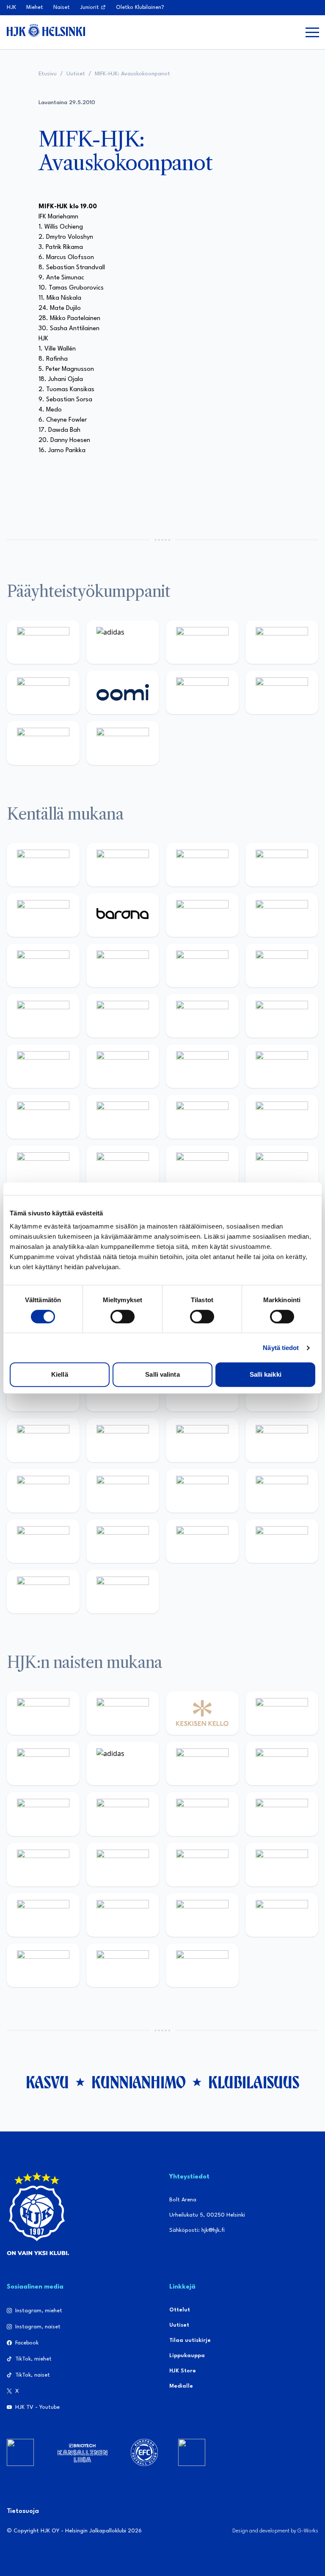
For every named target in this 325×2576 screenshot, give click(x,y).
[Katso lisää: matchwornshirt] (282, 1491)
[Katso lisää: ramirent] (202, 1066)
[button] (312, 32)
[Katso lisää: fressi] (123, 1814)
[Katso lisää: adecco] (202, 915)
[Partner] (20, 2452)
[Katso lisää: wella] (202, 1814)
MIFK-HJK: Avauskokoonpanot (132, 74)
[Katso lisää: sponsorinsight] (123, 1592)
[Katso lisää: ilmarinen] (202, 1016)
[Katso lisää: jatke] (123, 965)
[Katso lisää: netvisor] (123, 1167)
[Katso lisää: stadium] (43, 743)
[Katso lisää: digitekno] (43, 965)
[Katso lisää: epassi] (282, 1814)
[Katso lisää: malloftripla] (123, 1066)
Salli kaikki (266, 1374)
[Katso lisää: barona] (123, 915)
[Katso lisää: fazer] (43, 1117)
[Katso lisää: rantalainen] (123, 1713)
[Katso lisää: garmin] (282, 1440)
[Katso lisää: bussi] (282, 1016)
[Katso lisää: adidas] (123, 642)
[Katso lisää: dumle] (123, 1117)
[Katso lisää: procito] (282, 1541)
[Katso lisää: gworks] (202, 1491)
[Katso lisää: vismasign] (202, 1167)
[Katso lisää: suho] (202, 1541)
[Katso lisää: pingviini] (202, 865)
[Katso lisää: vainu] (202, 1763)
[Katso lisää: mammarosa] (43, 1592)
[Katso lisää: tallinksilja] (282, 692)
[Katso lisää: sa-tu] (123, 1440)
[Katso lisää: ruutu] (43, 692)
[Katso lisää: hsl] (282, 1066)
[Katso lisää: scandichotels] (202, 1965)
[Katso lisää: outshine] (202, 1440)
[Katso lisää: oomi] (123, 692)
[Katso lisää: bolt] (202, 692)
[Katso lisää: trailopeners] (282, 865)
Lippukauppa (187, 2356)
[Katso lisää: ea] (43, 1167)
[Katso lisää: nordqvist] (43, 915)
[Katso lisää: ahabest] (43, 1541)
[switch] (123, 1317)
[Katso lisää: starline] (123, 1016)
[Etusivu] (46, 30)
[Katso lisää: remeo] (282, 1167)
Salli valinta (162, 1374)
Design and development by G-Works (275, 2531)
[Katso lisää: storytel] (282, 915)
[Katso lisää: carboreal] (123, 865)
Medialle (181, 2386)
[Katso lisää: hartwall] (202, 642)
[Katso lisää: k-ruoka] (282, 1117)
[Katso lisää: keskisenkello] (202, 1713)
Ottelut (180, 2310)
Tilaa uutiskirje (190, 2340)
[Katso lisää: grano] (202, 1117)
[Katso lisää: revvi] (43, 642)
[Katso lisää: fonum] (282, 1763)
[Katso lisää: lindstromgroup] (43, 1440)
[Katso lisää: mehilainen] (123, 743)
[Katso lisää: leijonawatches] (202, 965)
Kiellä (60, 1374)
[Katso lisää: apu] (282, 965)
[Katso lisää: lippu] (123, 1491)
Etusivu (48, 74)
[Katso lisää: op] (282, 642)
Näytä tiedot (281, 1348)
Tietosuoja (23, 2511)
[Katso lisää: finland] (123, 1865)
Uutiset (76, 74)
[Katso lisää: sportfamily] (43, 1491)
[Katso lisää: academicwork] (43, 1066)
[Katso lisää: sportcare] (123, 1541)
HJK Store (183, 2371)
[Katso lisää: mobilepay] (43, 865)
